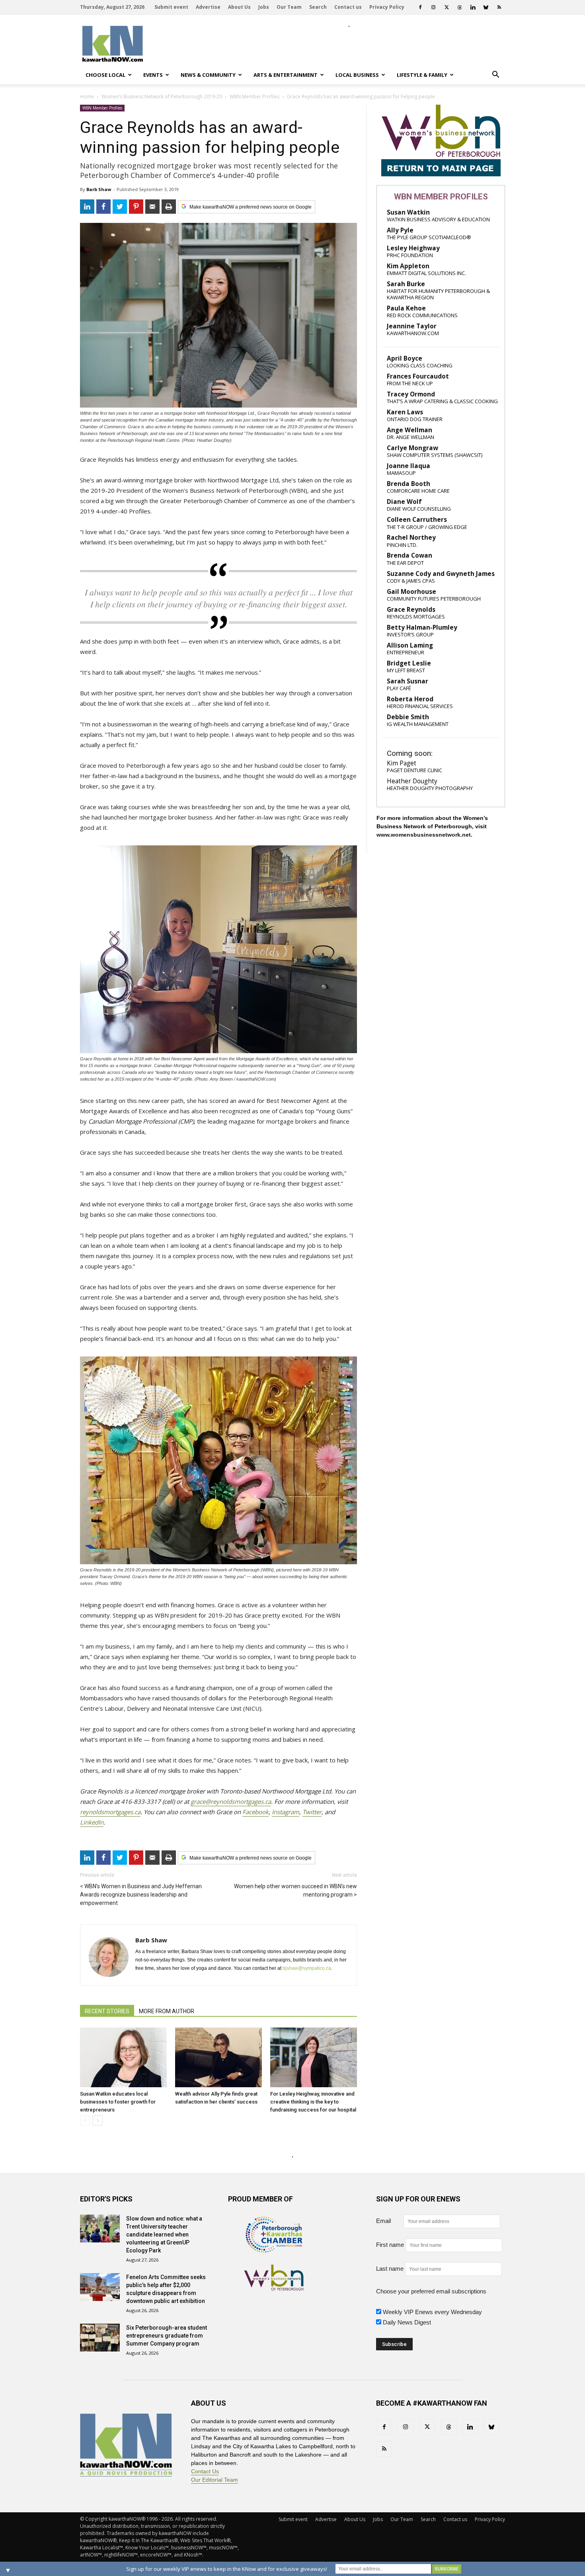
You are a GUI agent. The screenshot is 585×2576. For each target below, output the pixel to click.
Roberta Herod (410, 699)
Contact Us (205, 2471)
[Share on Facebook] (103, 207)
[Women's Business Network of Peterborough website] (274, 2288)
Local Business (357, 75)
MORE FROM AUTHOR (167, 2011)
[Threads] (460, 7)
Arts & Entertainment (286, 75)
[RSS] (499, 7)
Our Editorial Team (214, 2480)
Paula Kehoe (406, 308)
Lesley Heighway (413, 248)
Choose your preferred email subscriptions (431, 2291)
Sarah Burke (406, 284)
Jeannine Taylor (412, 326)
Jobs (264, 7)
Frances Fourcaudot (418, 376)
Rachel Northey (411, 538)
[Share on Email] (152, 207)
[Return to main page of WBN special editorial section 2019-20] (441, 174)
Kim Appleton (408, 266)
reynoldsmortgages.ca (110, 1812)
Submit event (171, 7)
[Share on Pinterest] (136, 207)
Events (153, 75)
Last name (390, 2269)
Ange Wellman (409, 430)
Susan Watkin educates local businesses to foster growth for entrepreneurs (118, 2102)
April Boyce (405, 358)
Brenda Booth (409, 484)
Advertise (208, 7)
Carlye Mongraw (412, 448)
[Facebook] (420, 7)
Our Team (289, 7)
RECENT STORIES (107, 2011)
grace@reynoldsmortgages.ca (231, 1801)
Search (318, 7)
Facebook (255, 1812)
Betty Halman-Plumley (422, 627)
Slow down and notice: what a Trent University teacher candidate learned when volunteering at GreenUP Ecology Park (164, 2234)
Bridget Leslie (409, 663)
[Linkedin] (473, 7)
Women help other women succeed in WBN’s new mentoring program (295, 1890)
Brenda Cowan (409, 555)
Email (389, 2221)
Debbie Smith (408, 717)
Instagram (286, 1812)
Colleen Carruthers (417, 520)
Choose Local (105, 75)
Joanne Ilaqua (409, 466)
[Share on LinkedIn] (87, 207)
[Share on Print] (169, 207)
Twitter (312, 1812)
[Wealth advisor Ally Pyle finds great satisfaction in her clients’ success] (218, 2057)
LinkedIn (92, 1822)
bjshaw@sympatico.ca (307, 1968)
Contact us (348, 7)
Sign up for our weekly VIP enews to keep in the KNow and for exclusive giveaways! (227, 2569)
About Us (239, 7)
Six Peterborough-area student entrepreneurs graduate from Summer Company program (167, 2336)
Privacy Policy (387, 7)
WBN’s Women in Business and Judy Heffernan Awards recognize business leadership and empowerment (141, 1895)
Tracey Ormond (411, 394)
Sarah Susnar (408, 681)
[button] (495, 75)
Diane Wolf (404, 502)
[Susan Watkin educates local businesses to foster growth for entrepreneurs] (123, 2057)
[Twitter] (447, 7)
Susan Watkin (408, 212)
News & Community (208, 75)
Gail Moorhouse (411, 592)
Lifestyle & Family (422, 75)
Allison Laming (410, 645)
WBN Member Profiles (102, 108)
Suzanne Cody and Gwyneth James (441, 574)
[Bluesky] (486, 7)
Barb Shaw (99, 189)
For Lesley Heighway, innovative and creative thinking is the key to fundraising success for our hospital (313, 2102)
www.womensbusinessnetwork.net (424, 835)
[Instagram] (433, 7)
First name (390, 2245)
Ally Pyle (400, 230)
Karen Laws (405, 412)
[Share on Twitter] (120, 207)
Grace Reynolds (411, 610)
